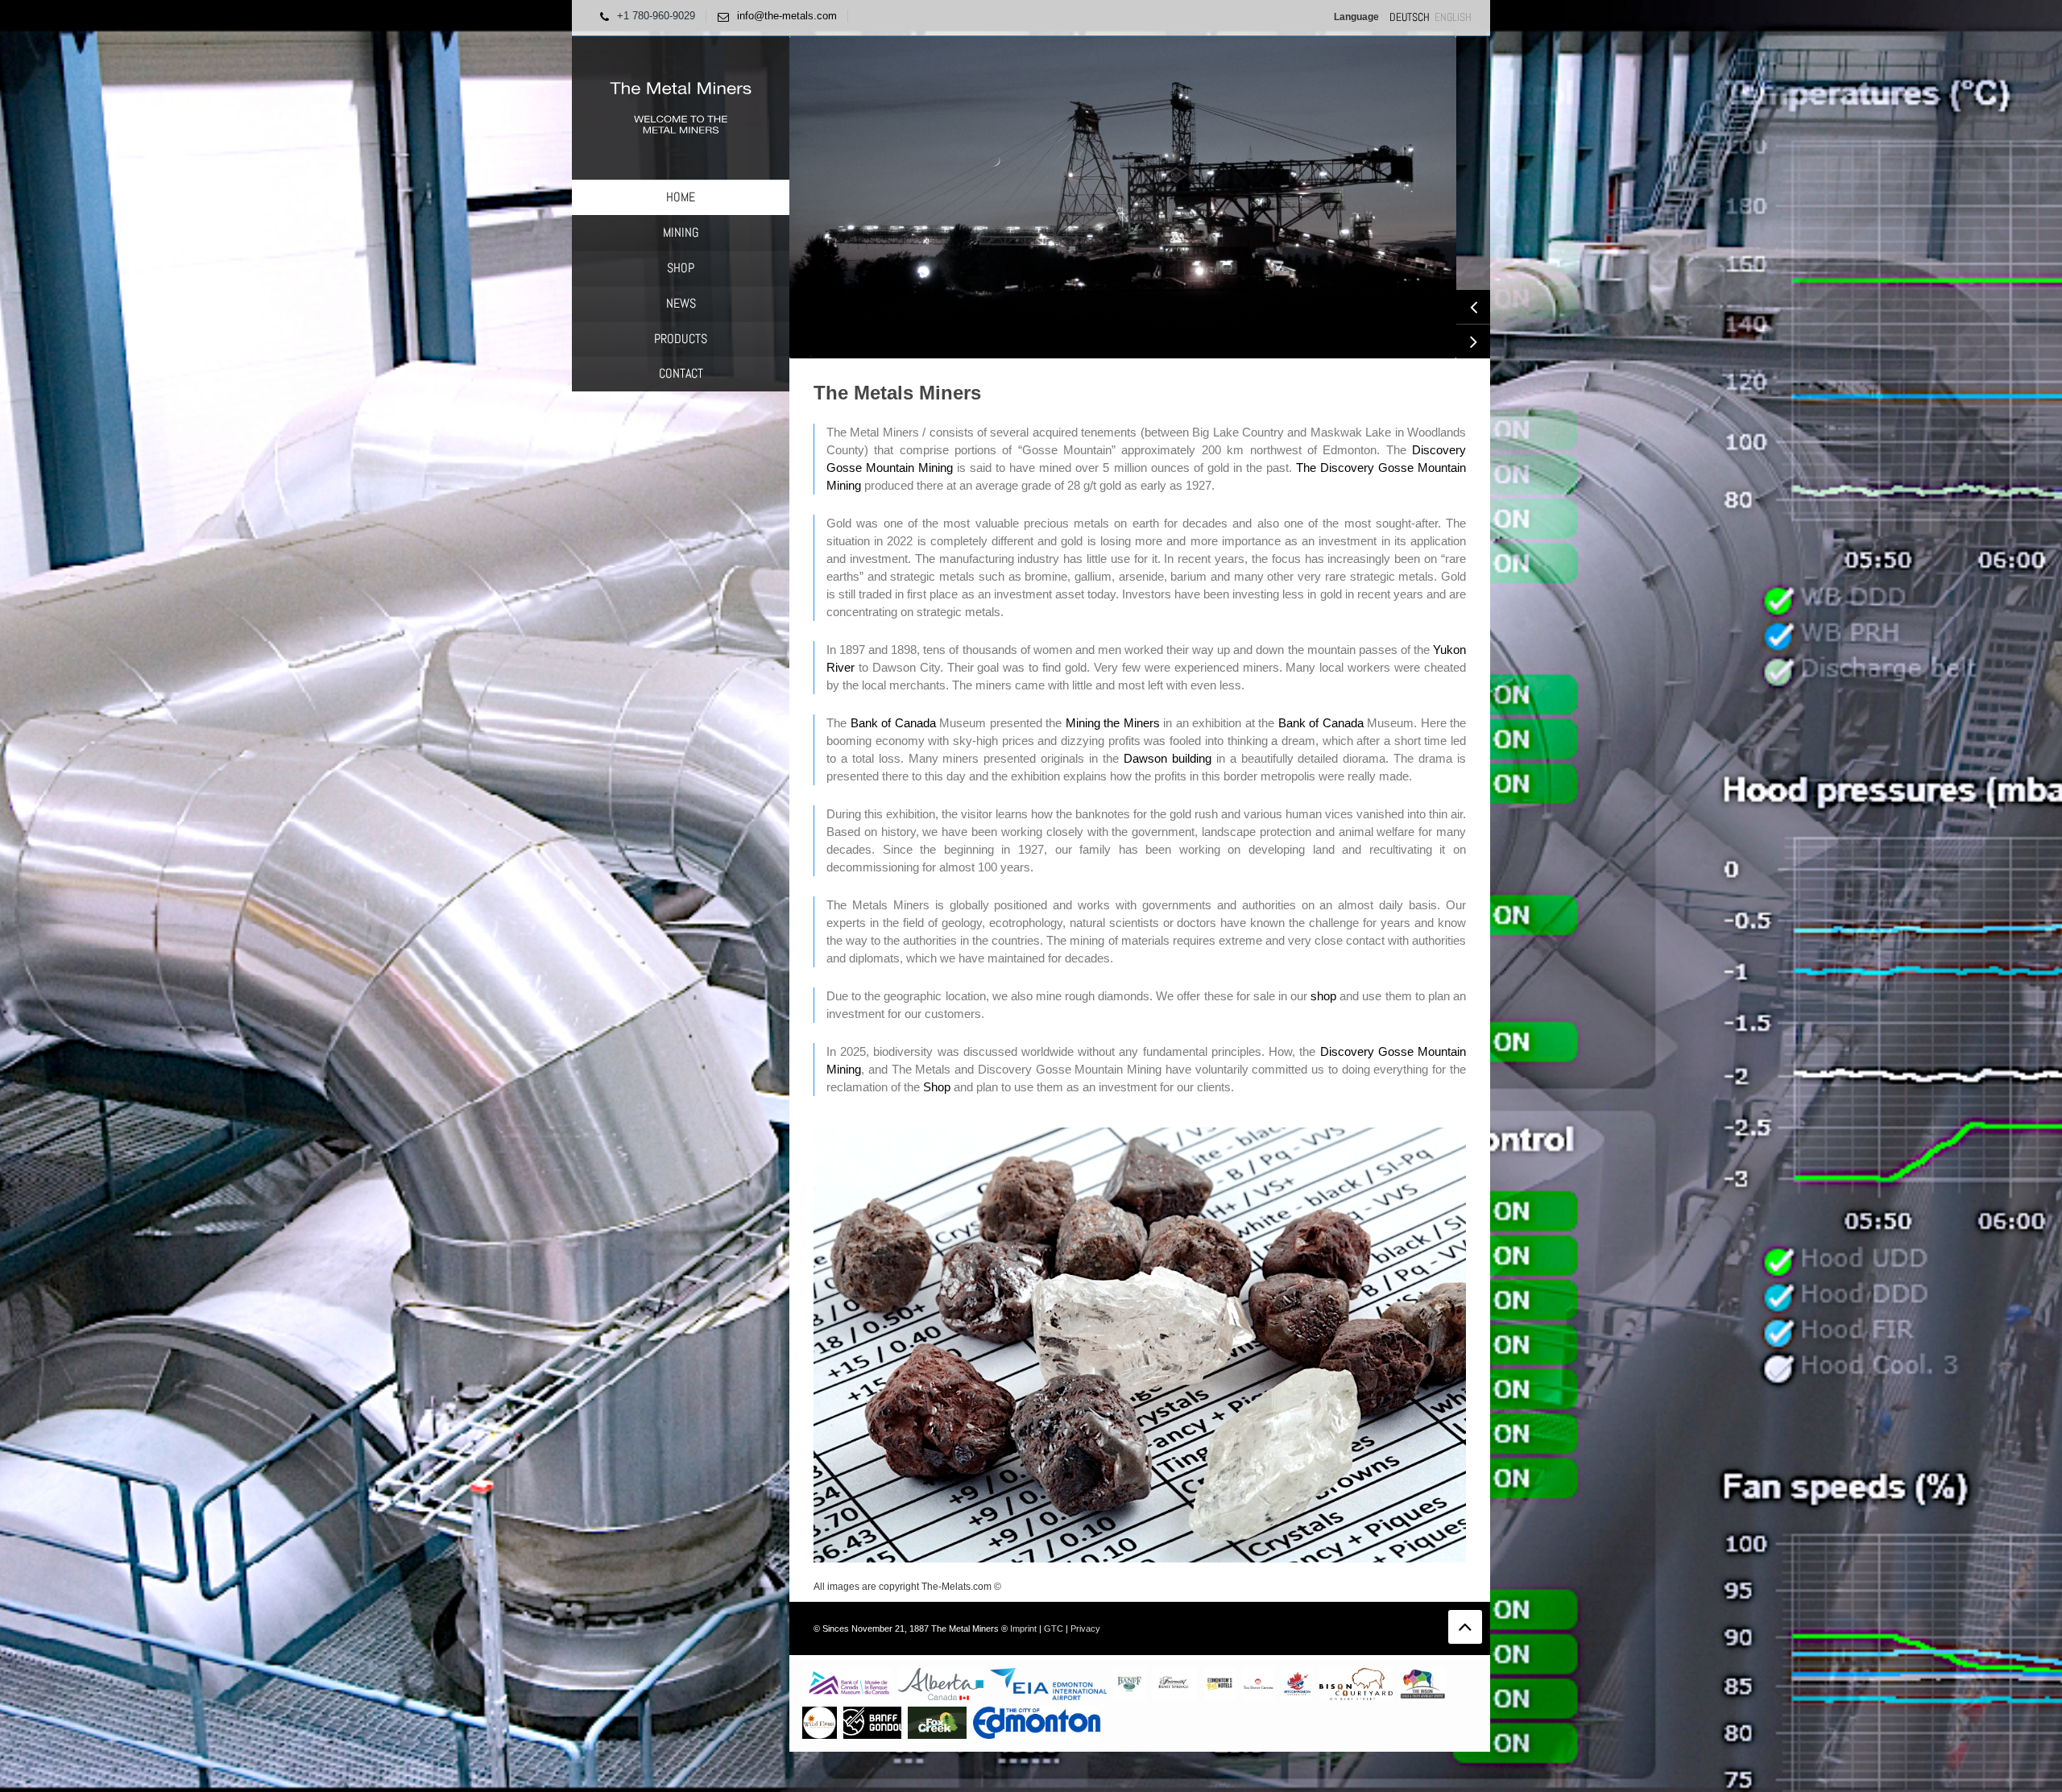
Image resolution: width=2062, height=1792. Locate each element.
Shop (937, 1087)
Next (1473, 341)
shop (1323, 996)
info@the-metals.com (787, 16)
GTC (1054, 1629)
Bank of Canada (893, 723)
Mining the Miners (1113, 723)
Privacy (1085, 1629)
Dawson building (1168, 758)
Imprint (1023, 1629)
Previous (1473, 307)
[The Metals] (681, 107)
